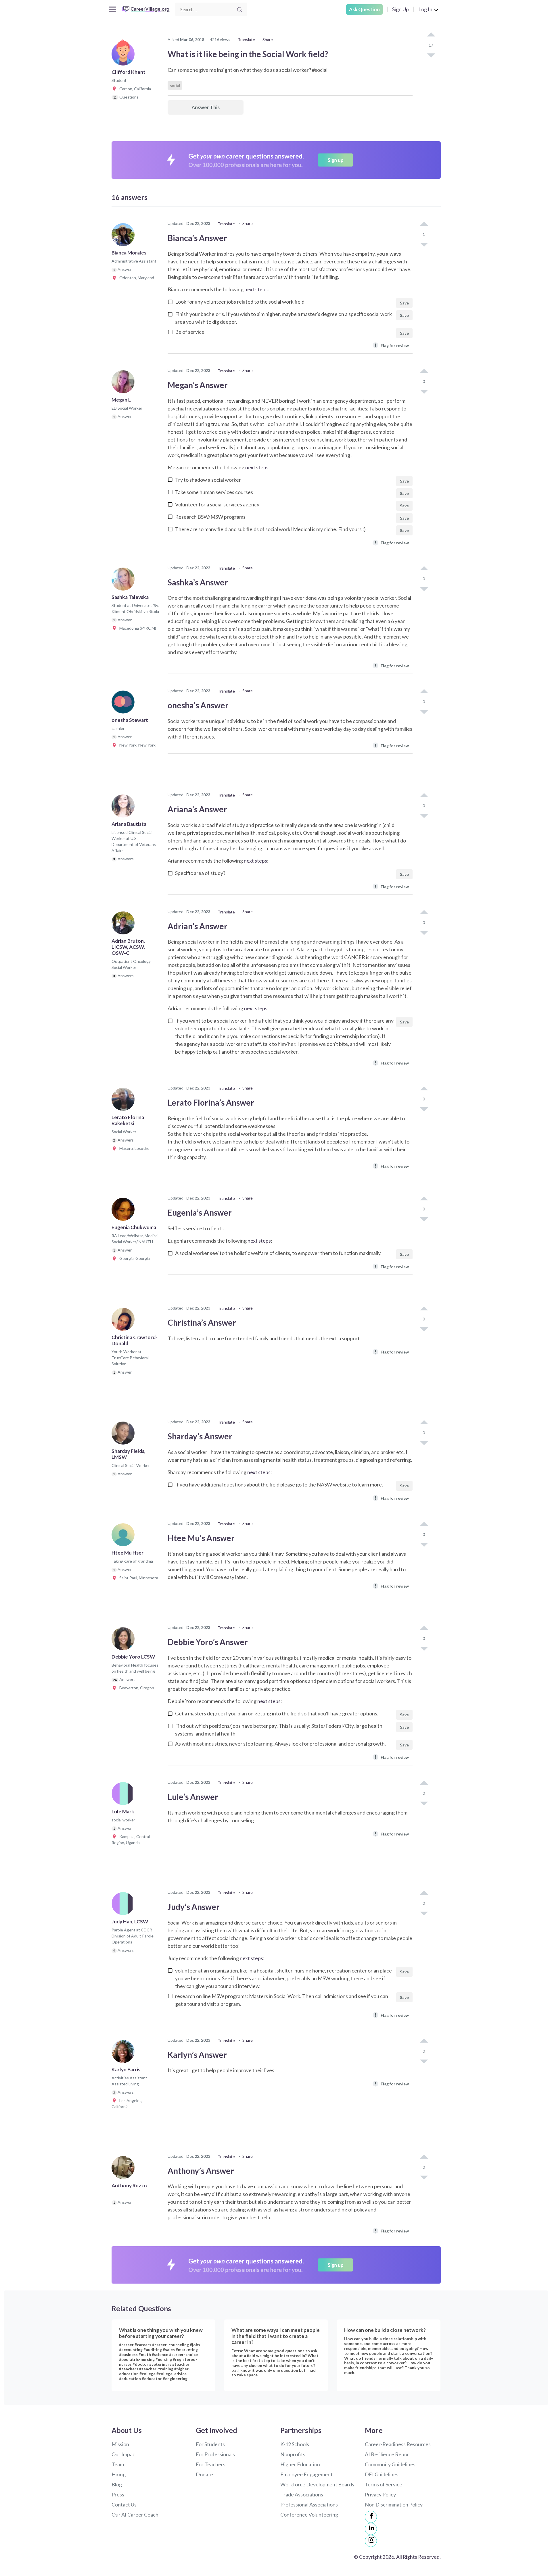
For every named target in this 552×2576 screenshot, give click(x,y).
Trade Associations (302, 2494)
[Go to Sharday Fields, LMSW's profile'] (124, 1435)
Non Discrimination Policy (394, 2504)
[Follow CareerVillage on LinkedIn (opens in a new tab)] (371, 2529)
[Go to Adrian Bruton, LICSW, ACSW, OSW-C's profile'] (124, 925)
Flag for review (392, 345)
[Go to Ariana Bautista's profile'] (124, 808)
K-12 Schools (295, 2444)
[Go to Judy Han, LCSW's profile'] (124, 1905)
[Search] (239, 9)
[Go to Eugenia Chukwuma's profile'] (124, 1211)
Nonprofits (293, 2454)
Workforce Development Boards (317, 2484)
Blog (117, 2484)
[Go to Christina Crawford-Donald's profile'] (124, 1321)
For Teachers (211, 2464)
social (175, 85)
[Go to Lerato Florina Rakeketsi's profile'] (124, 1101)
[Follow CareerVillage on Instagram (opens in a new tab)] (371, 2541)
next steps (256, 289)
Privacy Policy (380, 2494)
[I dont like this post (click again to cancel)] (431, 55)
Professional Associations (309, 2504)
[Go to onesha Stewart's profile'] (124, 704)
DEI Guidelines (382, 2474)
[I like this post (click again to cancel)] (431, 35)
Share (268, 39)
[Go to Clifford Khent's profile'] (124, 56)
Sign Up (400, 9)
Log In (425, 9)
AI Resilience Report (388, 2454)
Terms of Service (384, 2484)
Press (118, 2494)
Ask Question (364, 9)
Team (118, 2464)
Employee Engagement (306, 2474)
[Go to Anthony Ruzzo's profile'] (124, 2169)
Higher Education (300, 2464)
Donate (204, 2474)
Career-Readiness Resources (398, 2444)
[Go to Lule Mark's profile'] (124, 1795)
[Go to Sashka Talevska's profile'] (124, 581)
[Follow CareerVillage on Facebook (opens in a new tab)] (371, 2517)
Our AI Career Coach (135, 2515)
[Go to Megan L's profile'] (124, 383)
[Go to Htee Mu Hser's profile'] (124, 1536)
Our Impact (124, 2454)
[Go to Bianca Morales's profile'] (124, 236)
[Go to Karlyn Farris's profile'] (124, 2053)
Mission (120, 2444)
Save (404, 303)
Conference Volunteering (309, 2515)
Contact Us (124, 2504)
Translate (246, 39)
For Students (210, 2444)
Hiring (119, 2474)
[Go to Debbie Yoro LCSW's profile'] (124, 1640)
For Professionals (215, 2454)
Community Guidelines (390, 2464)
